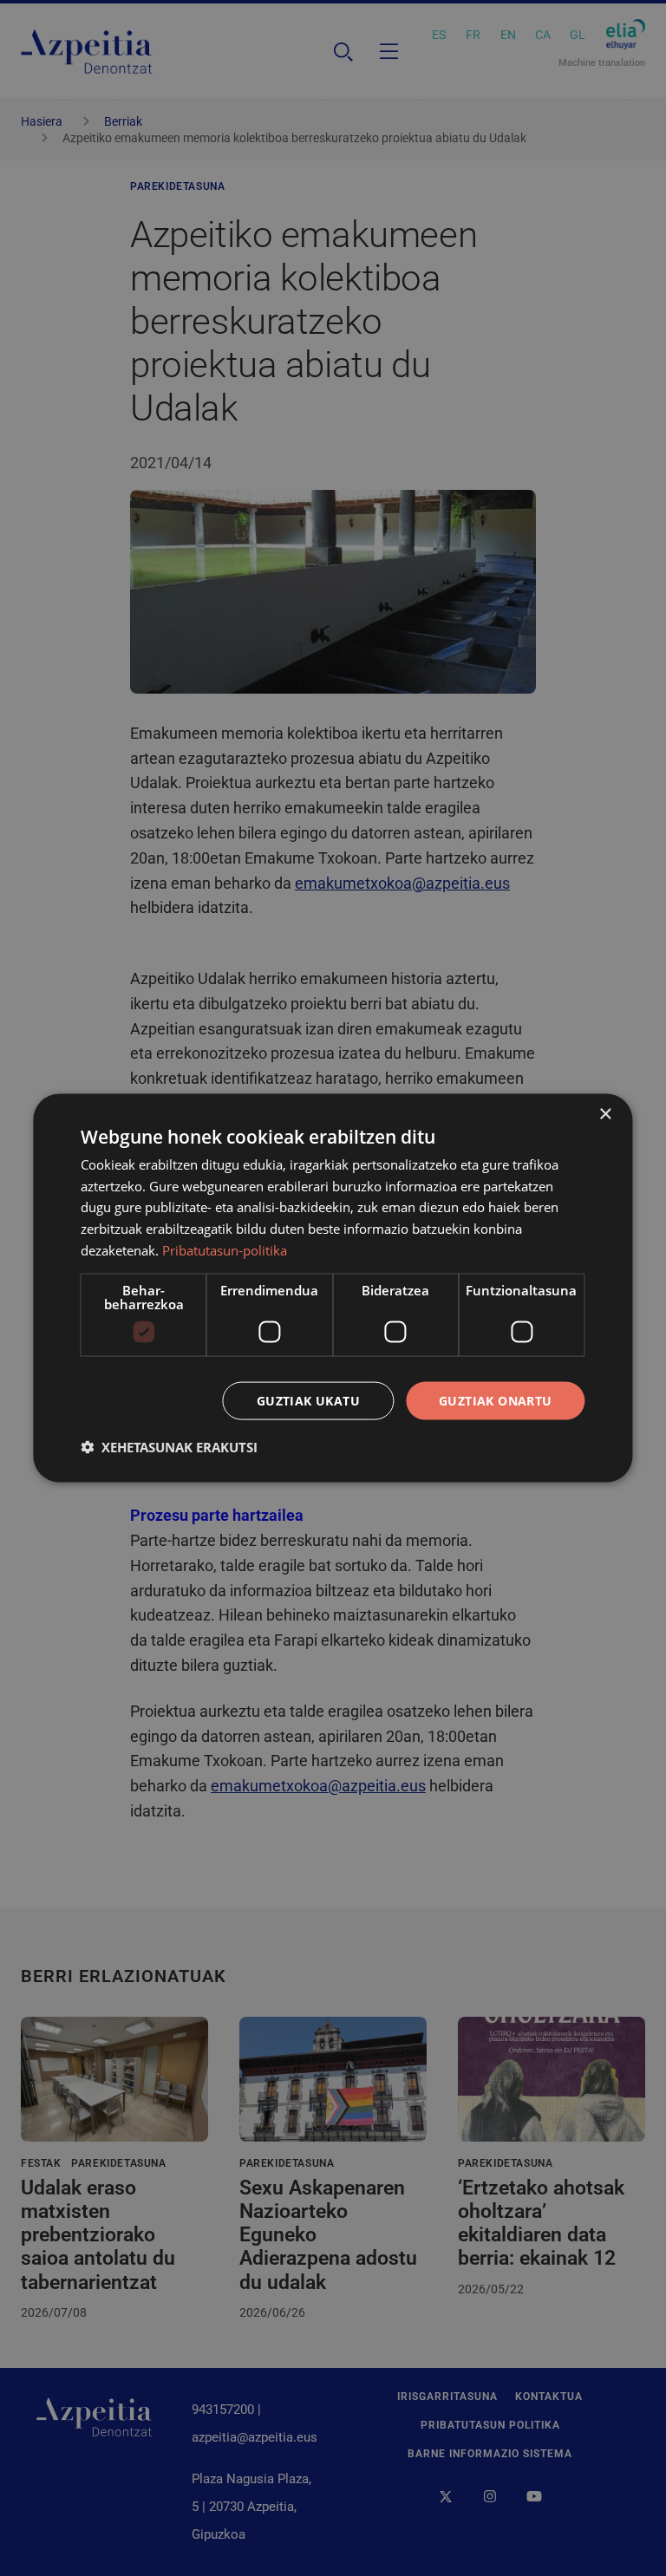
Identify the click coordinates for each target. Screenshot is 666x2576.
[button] (169, 1447)
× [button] (605, 1114)
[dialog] (333, 1288)
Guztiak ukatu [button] (308, 1400)
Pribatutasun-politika (225, 1249)
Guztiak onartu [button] (496, 1400)
